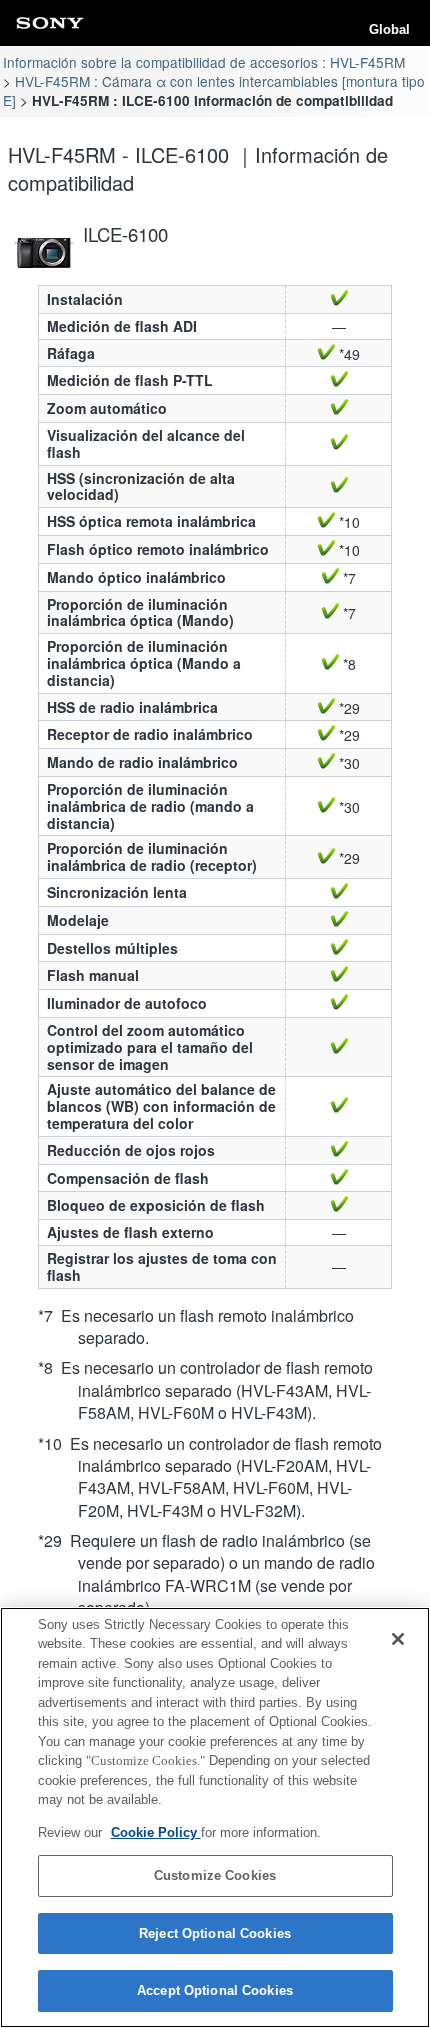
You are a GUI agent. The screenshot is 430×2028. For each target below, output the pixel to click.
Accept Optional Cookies (215, 1990)
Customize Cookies (215, 1875)
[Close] (398, 1639)
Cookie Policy (156, 1832)
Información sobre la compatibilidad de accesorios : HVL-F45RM (204, 62)
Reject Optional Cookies (215, 1933)
